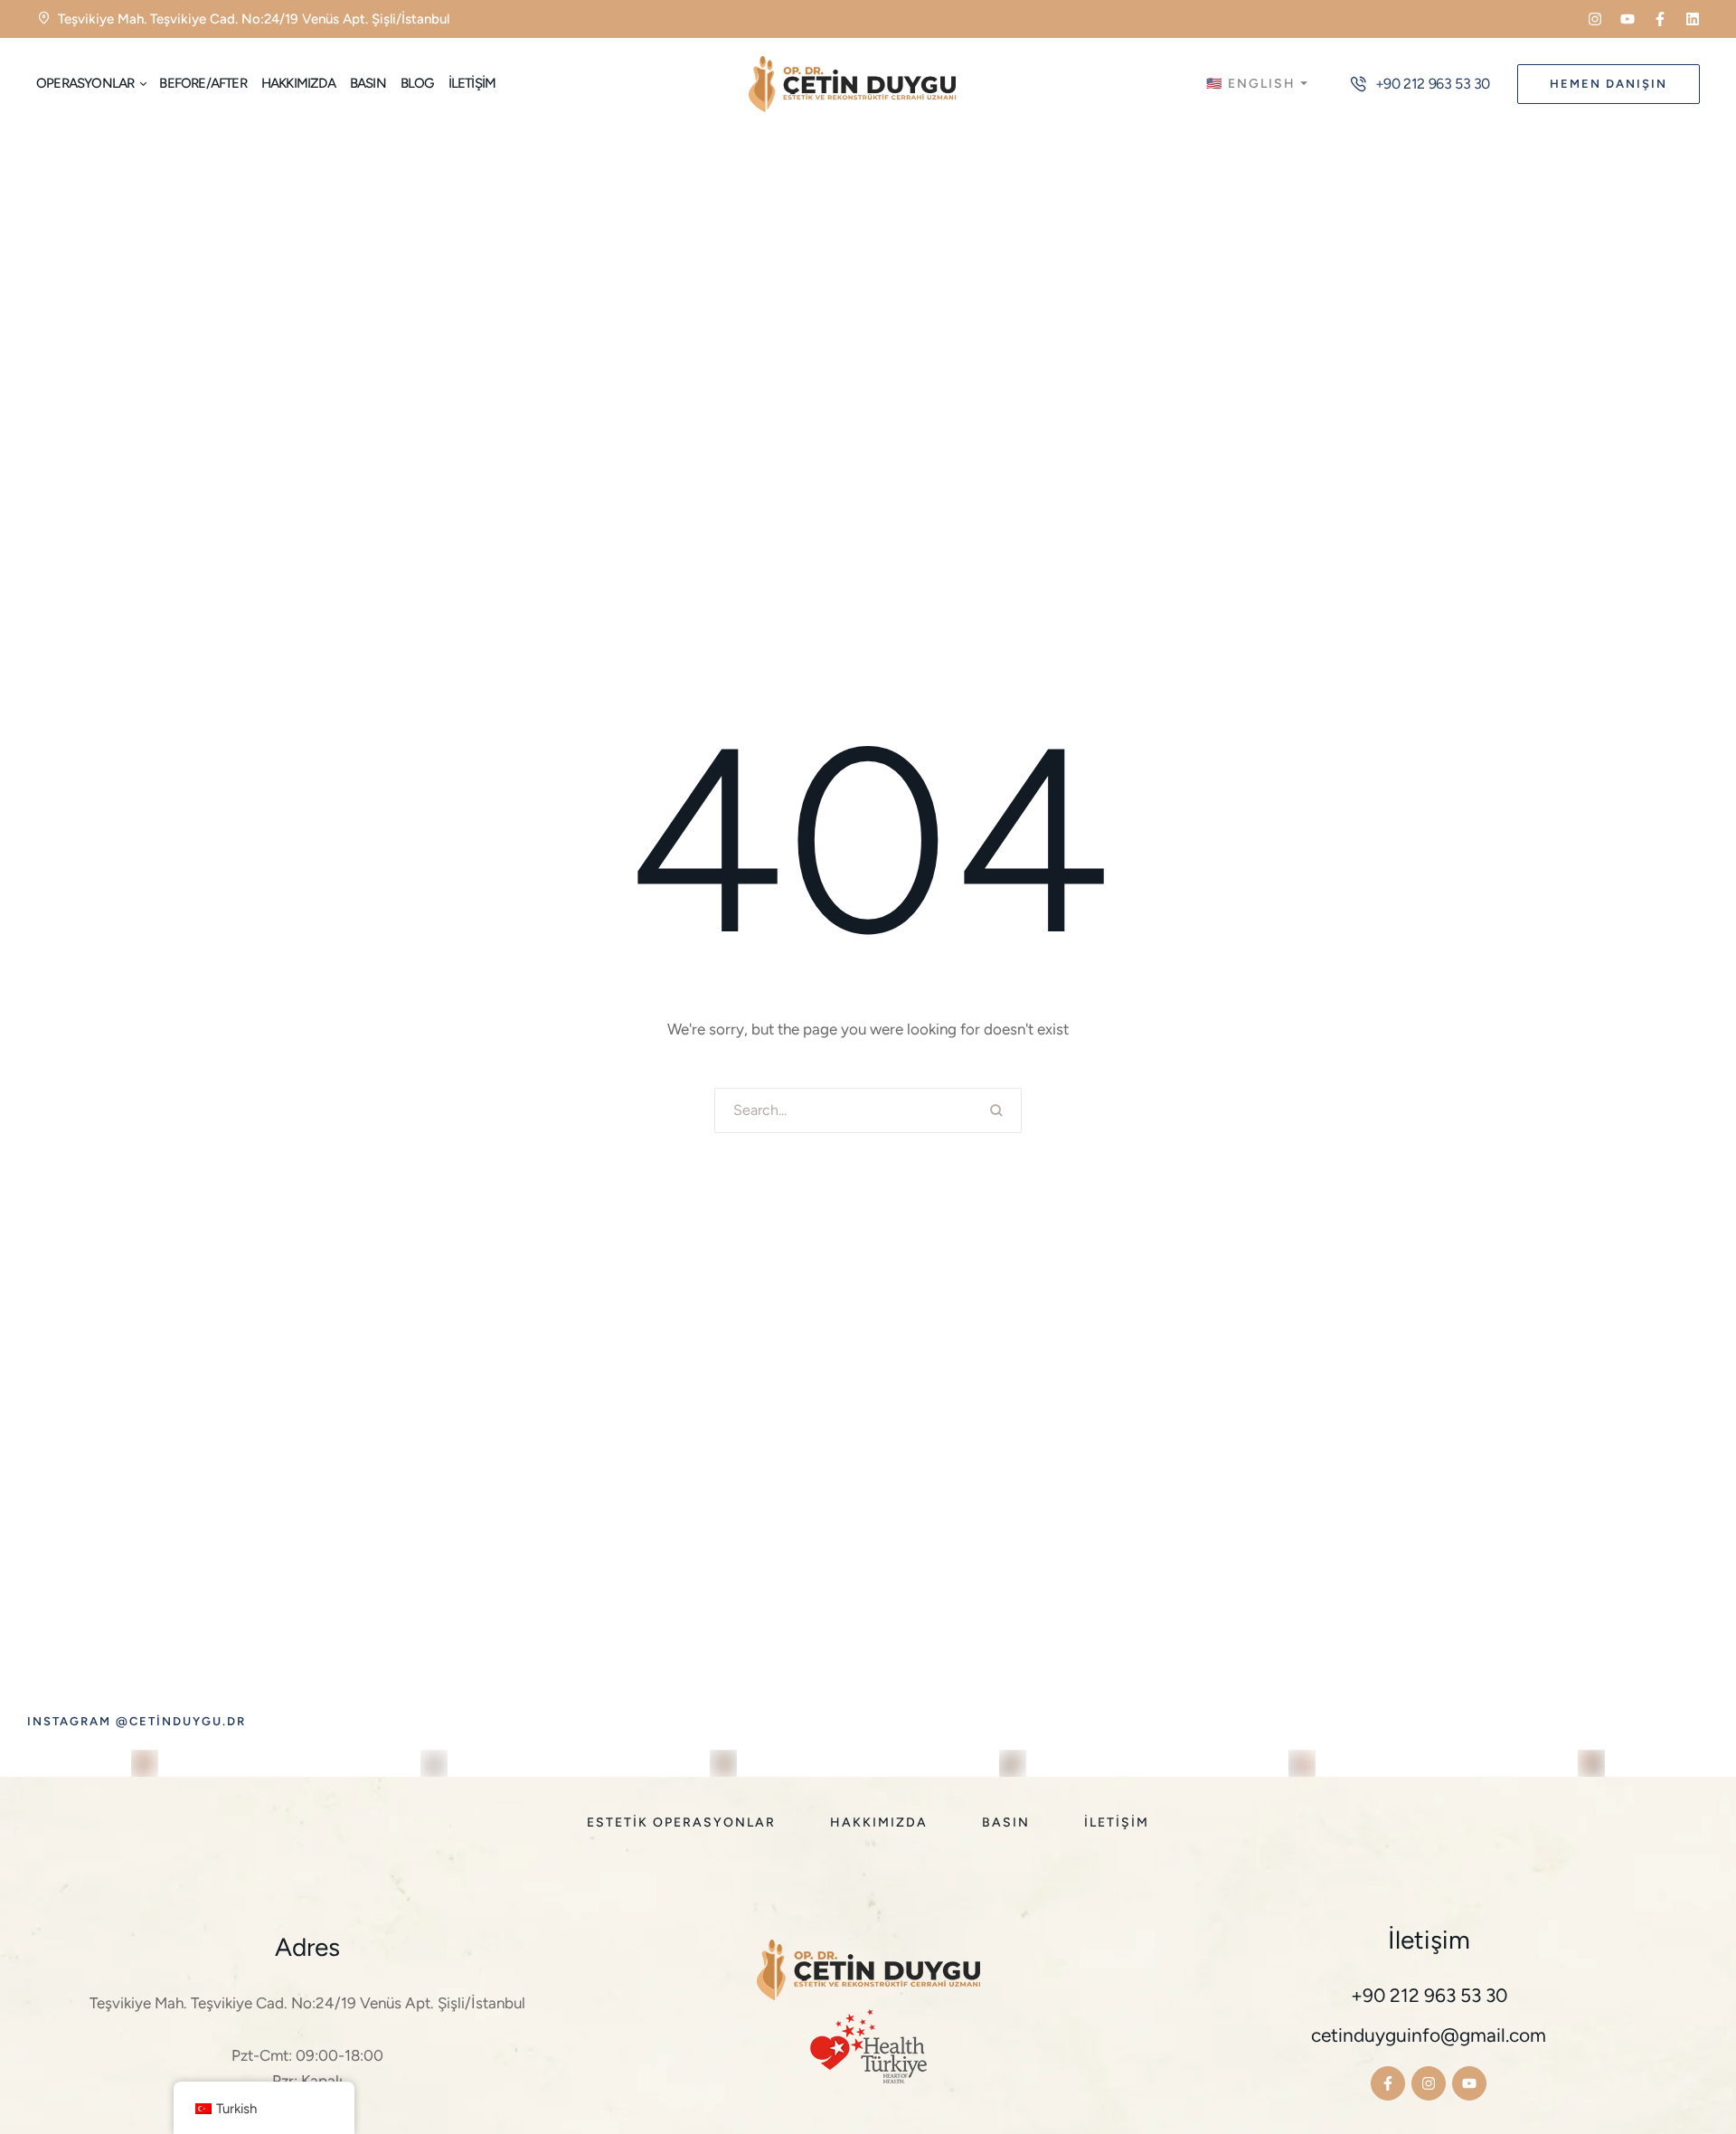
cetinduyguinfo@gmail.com (1429, 2035)
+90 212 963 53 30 (1429, 1995)
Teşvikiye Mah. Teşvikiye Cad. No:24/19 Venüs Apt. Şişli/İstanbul (307, 2003)
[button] (1595, 19)
